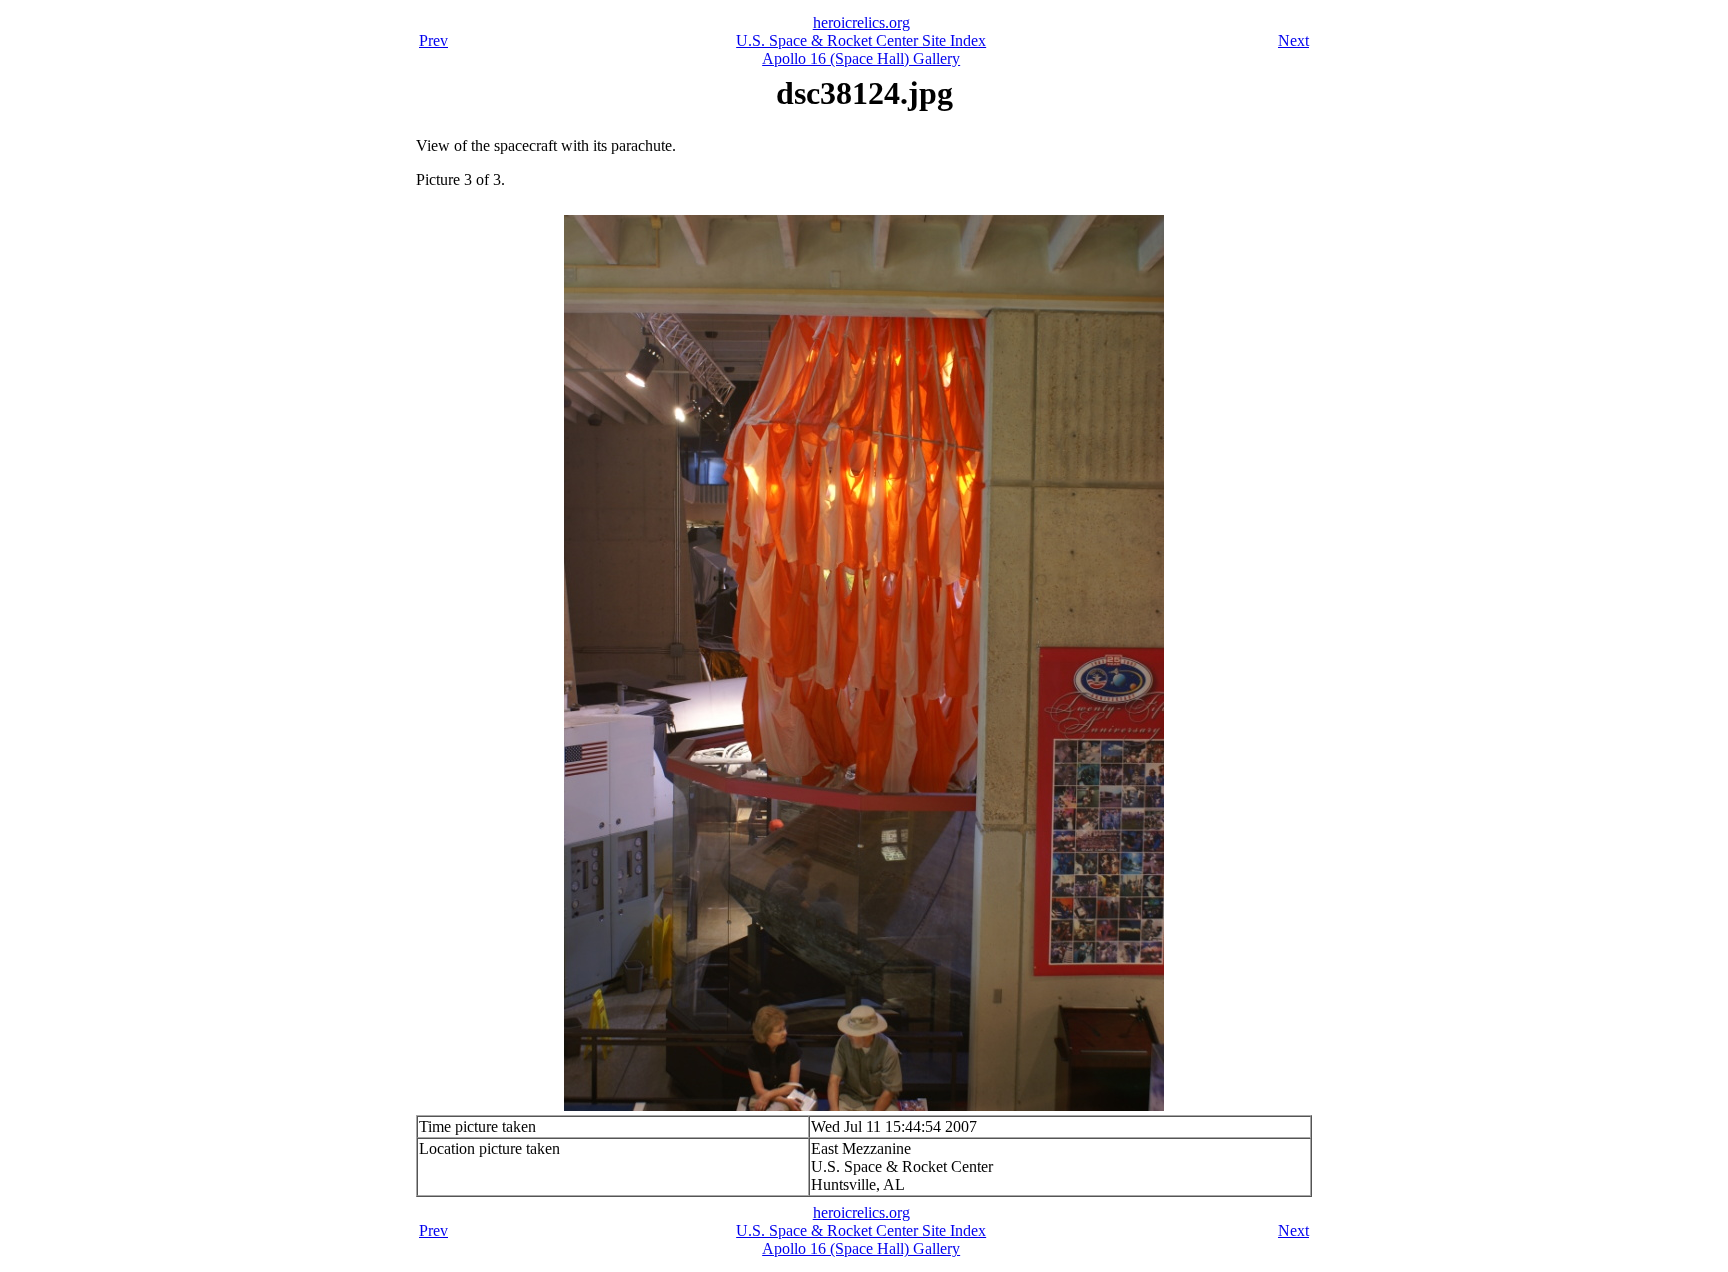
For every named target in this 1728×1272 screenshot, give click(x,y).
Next (1293, 40)
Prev (433, 40)
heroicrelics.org (861, 22)
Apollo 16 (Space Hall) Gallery (861, 58)
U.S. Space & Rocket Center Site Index (861, 40)
